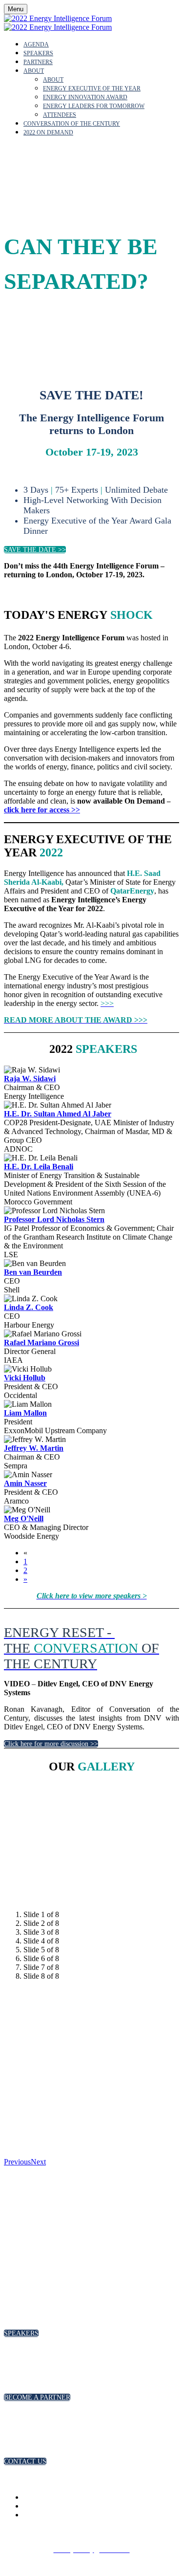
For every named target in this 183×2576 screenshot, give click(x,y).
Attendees (60, 115)
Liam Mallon (25, 1413)
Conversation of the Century (72, 124)
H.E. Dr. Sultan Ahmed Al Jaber (58, 1114)
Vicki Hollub (25, 1378)
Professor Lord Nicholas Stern (54, 1219)
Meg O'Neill (24, 1518)
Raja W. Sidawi (30, 1079)
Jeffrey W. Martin (34, 1448)
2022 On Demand (48, 132)
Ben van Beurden (33, 1272)
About (34, 71)
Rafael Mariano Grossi (41, 1343)
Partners (38, 62)
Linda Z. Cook (29, 1307)
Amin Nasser (25, 1483)
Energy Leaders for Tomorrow (94, 106)
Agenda (36, 44)
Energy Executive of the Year (92, 88)
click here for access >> (42, 810)
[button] (35, 550)
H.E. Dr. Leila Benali (39, 1167)
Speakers (38, 53)
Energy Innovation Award (85, 97)
